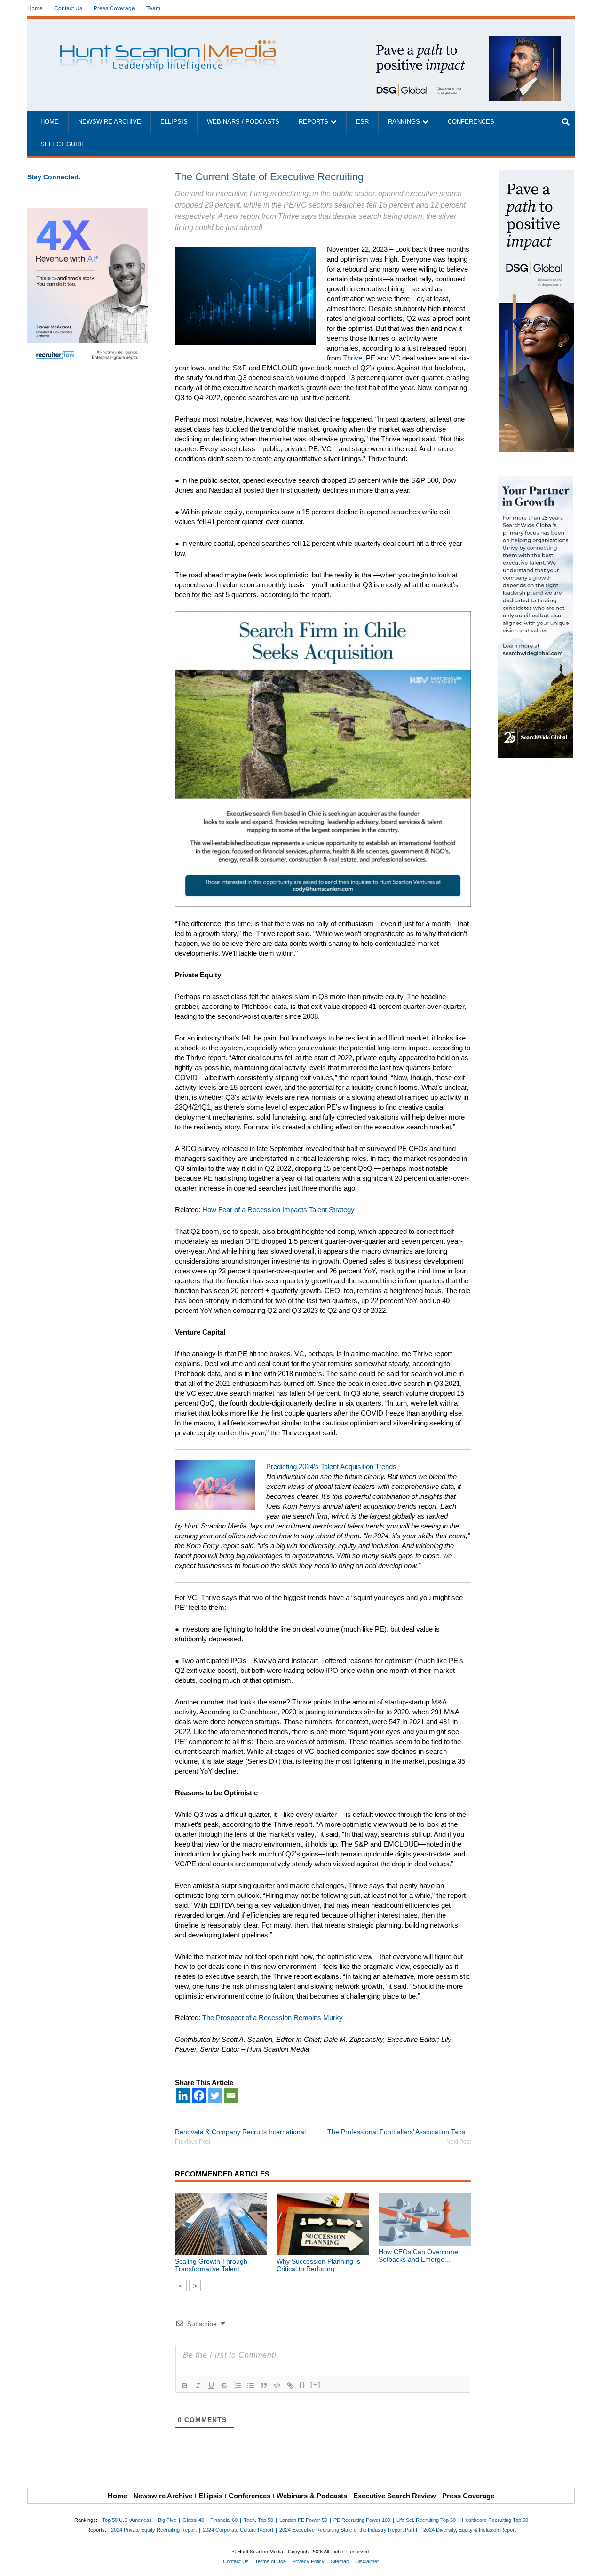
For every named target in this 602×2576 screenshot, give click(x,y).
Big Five (167, 2520)
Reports (313, 122)
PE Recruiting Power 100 (362, 2520)
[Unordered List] (251, 2385)
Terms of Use (270, 2561)
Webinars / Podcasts (243, 122)
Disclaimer (367, 2561)
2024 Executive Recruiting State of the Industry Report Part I (348, 2530)
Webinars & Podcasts (312, 2496)
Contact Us (68, 8)
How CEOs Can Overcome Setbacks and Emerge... (418, 2256)
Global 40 (193, 2520)
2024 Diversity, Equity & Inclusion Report (470, 2530)
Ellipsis (174, 122)
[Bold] (185, 2385)
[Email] (231, 2096)
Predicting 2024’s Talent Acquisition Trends (331, 1467)
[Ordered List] (238, 2385)
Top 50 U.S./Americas (127, 2520)
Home (35, 8)
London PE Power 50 (303, 2520)
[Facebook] (199, 2096)
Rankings (404, 122)
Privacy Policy (308, 2561)
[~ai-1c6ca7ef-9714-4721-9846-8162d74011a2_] (462, 41)
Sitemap (340, 2561)
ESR (362, 122)
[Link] (290, 2385)
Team (153, 8)
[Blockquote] (264, 2385)
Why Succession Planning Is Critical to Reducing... (318, 2265)
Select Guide (63, 144)
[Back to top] (588, 2562)
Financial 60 (224, 2520)
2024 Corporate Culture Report (238, 2530)
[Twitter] (215, 2096)
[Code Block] (277, 2385)
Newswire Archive (110, 122)
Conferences (471, 122)
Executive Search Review (395, 2496)
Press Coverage (114, 8)
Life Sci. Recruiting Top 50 (426, 2520)
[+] (316, 2385)
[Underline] (211, 2385)
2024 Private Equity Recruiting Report (154, 2530)
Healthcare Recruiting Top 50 (495, 2520)
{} (302, 2385)
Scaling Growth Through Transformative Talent (211, 2265)
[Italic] (198, 2385)
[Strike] (224, 2385)
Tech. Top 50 (258, 2520)
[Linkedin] (183, 2096)
